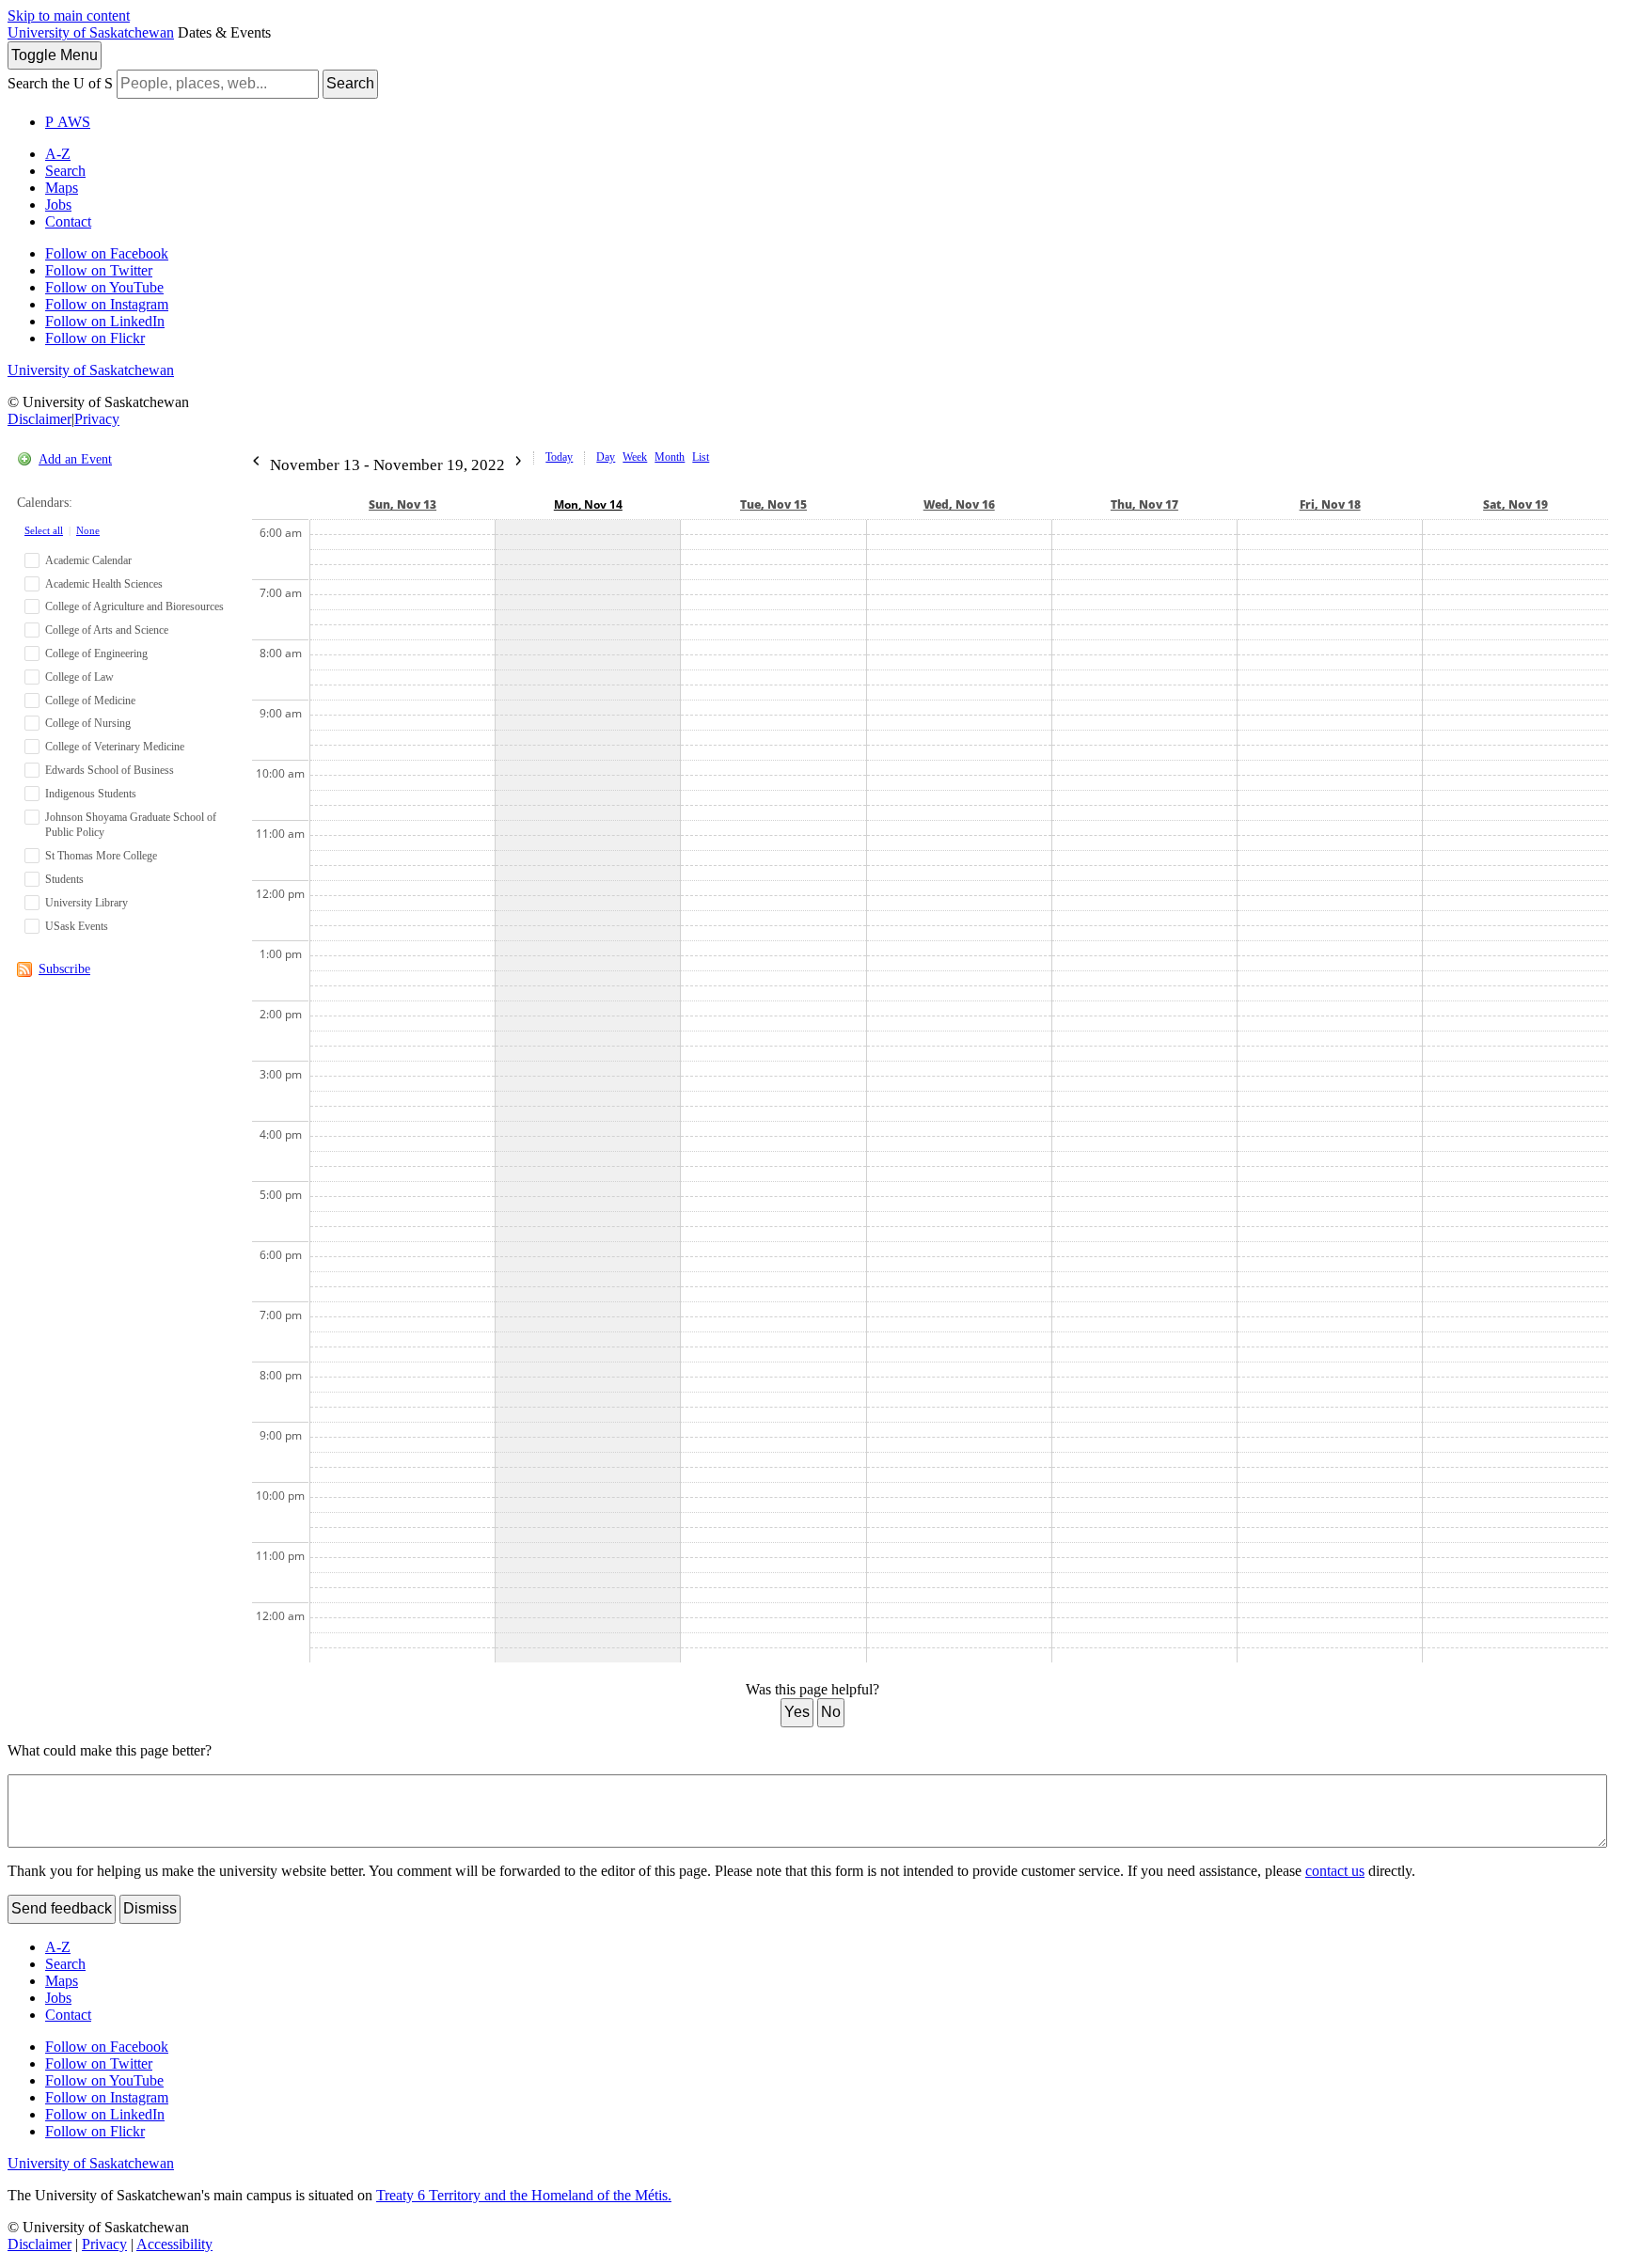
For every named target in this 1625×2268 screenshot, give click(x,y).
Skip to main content (69, 16)
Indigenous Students (91, 794)
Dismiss (150, 1908)
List (701, 457)
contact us (1335, 1871)
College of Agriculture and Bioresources (134, 606)
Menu (55, 55)
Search (350, 83)
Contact (68, 221)
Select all (44, 530)
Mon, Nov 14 (588, 504)
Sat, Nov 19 (1515, 504)
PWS (68, 122)
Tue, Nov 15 (773, 504)
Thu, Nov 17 (1144, 504)
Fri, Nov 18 (1330, 504)
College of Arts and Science (107, 630)
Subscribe (64, 969)
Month (670, 457)
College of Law (79, 677)
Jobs (58, 205)
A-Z (58, 154)
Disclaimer (39, 419)
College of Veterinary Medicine (115, 747)
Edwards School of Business (110, 770)
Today (559, 457)
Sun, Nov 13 (402, 504)
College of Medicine (90, 701)
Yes (797, 1712)
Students (64, 879)
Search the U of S (60, 83)
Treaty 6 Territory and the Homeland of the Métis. (524, 2195)
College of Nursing (88, 723)
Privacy (97, 419)
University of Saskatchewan (91, 32)
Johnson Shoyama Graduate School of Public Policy (131, 825)
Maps (62, 188)
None (88, 530)
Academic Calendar (88, 560)
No (831, 1712)
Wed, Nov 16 (959, 504)
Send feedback (62, 1908)
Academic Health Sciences (104, 584)
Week (635, 457)
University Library (87, 903)
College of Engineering (96, 654)
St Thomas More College (101, 856)
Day (606, 457)
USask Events (77, 926)
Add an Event (75, 459)
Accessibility (174, 2244)
